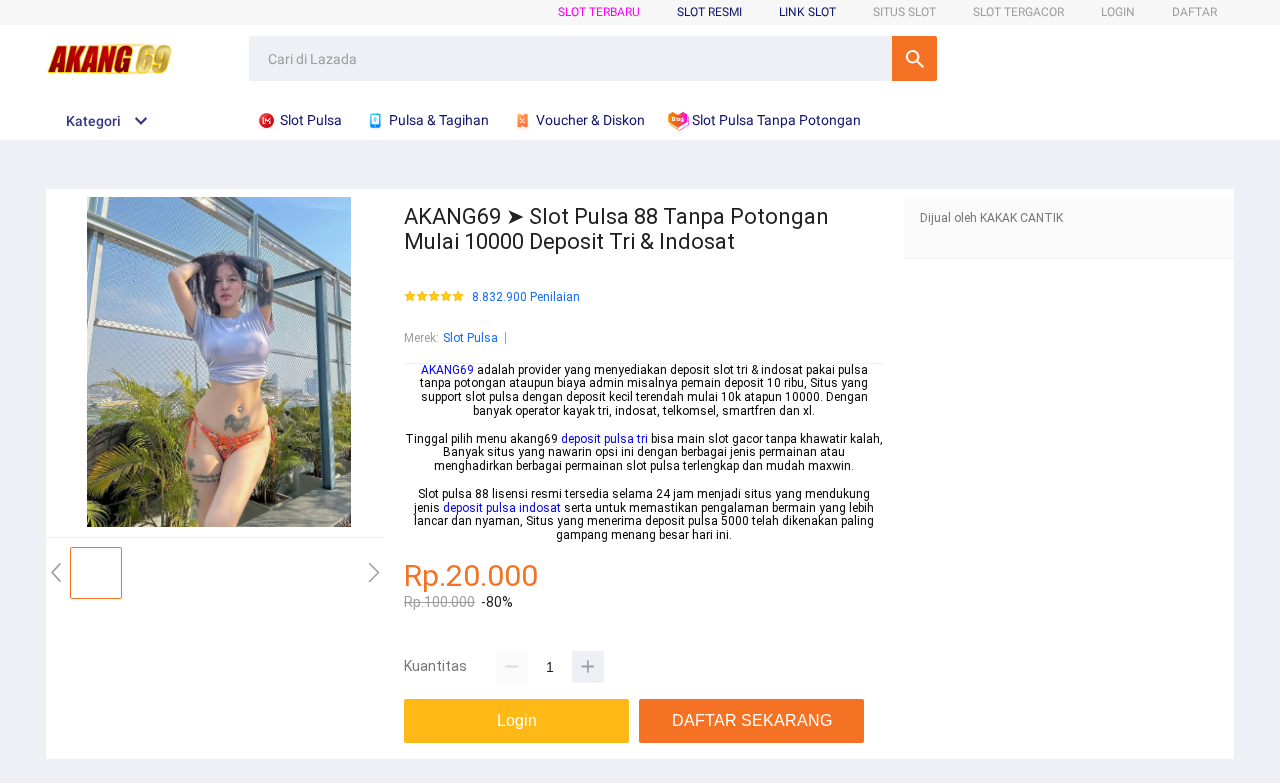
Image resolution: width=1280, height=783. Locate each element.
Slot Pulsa (470, 338)
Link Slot (807, 12)
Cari (914, 58)
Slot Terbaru (599, 12)
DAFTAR (1194, 12)
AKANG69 (447, 370)
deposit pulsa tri (604, 439)
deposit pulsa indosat (502, 508)
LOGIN (1118, 12)
